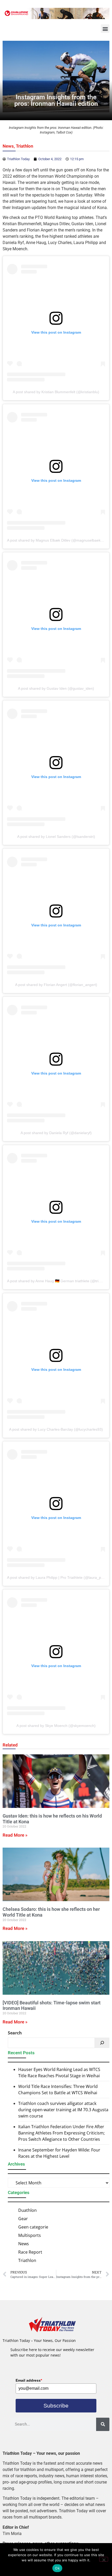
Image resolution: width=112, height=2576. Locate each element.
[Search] (102, 2043)
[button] (105, 29)
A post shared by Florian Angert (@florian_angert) (56, 985)
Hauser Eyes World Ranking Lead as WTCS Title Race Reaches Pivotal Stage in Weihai (59, 2073)
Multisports (30, 2235)
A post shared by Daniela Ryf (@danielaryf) (56, 1133)
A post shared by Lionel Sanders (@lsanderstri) (56, 837)
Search (15, 2033)
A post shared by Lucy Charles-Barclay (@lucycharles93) (56, 1429)
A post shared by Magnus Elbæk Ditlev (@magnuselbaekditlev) (59, 540)
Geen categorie (33, 2227)
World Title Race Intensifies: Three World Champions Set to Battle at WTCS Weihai (58, 2090)
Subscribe (56, 2406)
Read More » (15, 1835)
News (8, 146)
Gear (23, 2219)
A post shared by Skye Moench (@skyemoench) (56, 1726)
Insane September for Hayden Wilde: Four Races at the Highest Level (59, 2153)
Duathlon (27, 2210)
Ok (57, 2568)
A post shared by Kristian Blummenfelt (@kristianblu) (56, 392)
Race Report (30, 2252)
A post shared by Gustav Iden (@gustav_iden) (56, 688)
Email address (29, 2380)
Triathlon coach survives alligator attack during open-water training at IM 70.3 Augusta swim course (63, 2110)
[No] (104, 2559)
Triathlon (25, 146)
